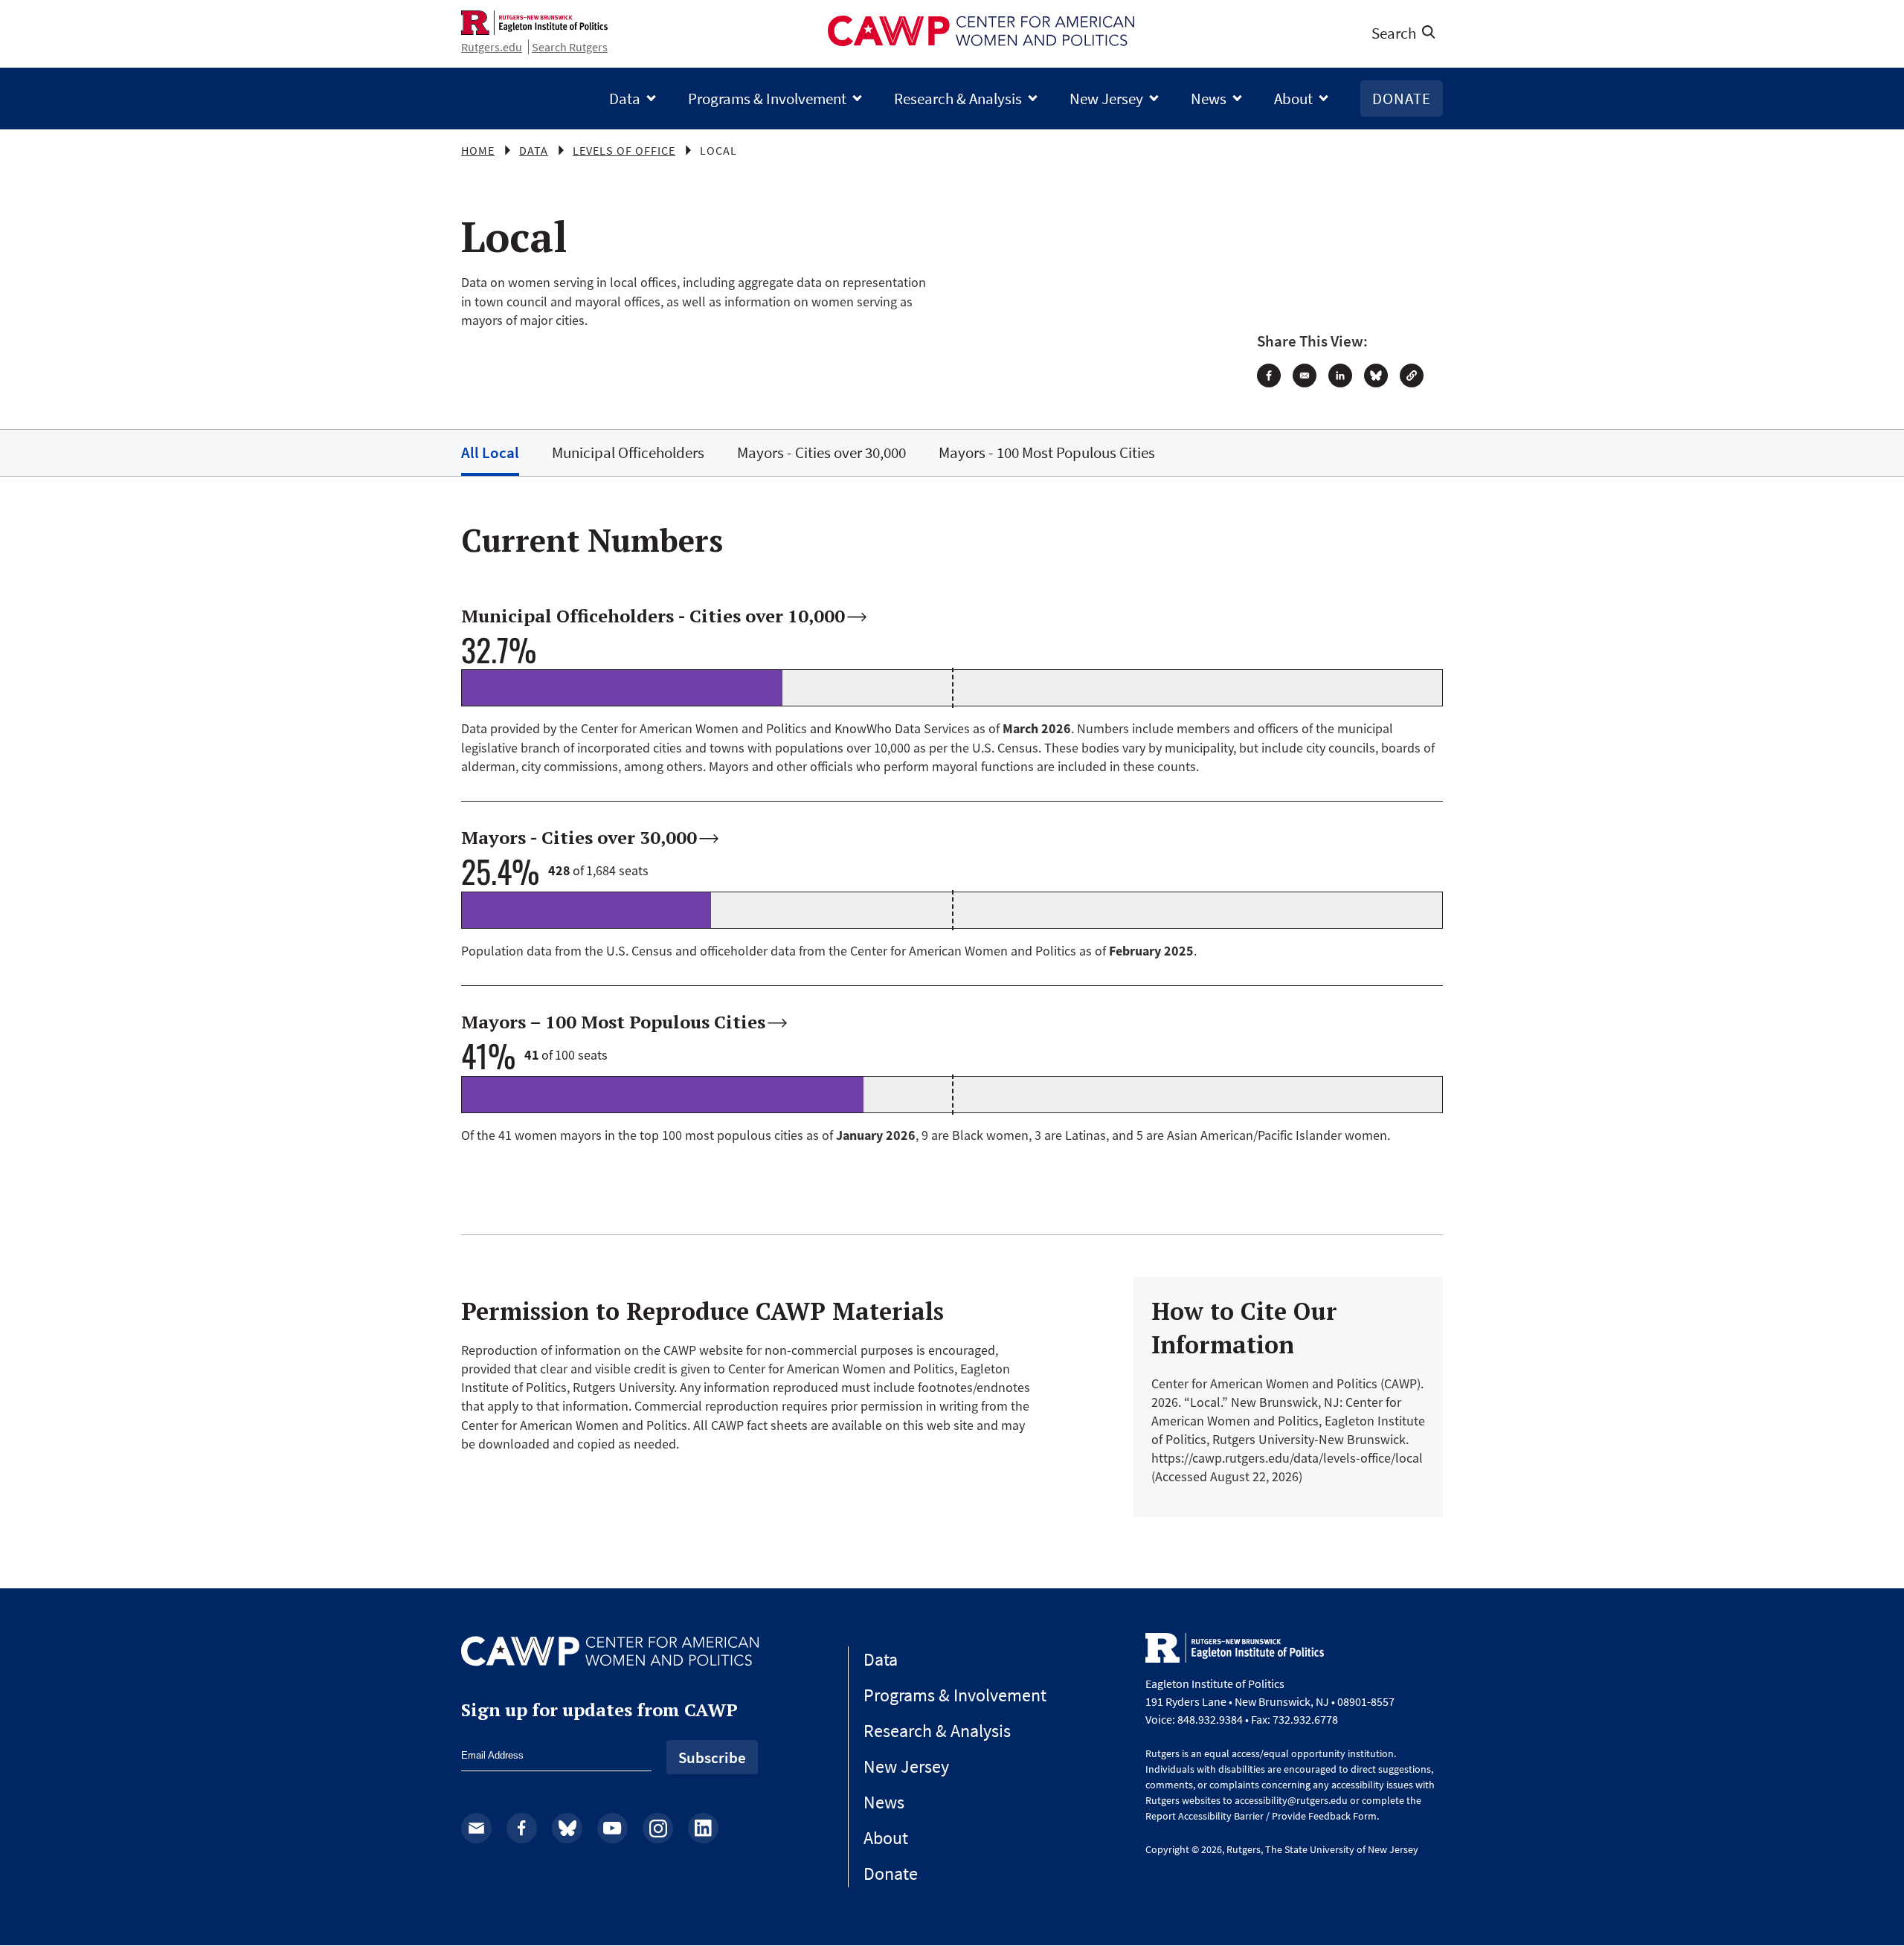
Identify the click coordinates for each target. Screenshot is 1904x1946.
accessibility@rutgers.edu (1291, 1800)
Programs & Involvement (767, 99)
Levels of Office (624, 150)
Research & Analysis (958, 99)
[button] (1412, 376)
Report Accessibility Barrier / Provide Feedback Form (1261, 1816)
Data (625, 99)
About (1293, 99)
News (1209, 99)
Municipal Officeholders (628, 452)
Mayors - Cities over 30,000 (821, 452)
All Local (490, 452)
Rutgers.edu (492, 47)
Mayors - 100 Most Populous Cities (1047, 452)
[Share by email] (1305, 376)
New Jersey (1106, 99)
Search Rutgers (570, 47)
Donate (1402, 99)
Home (478, 150)
